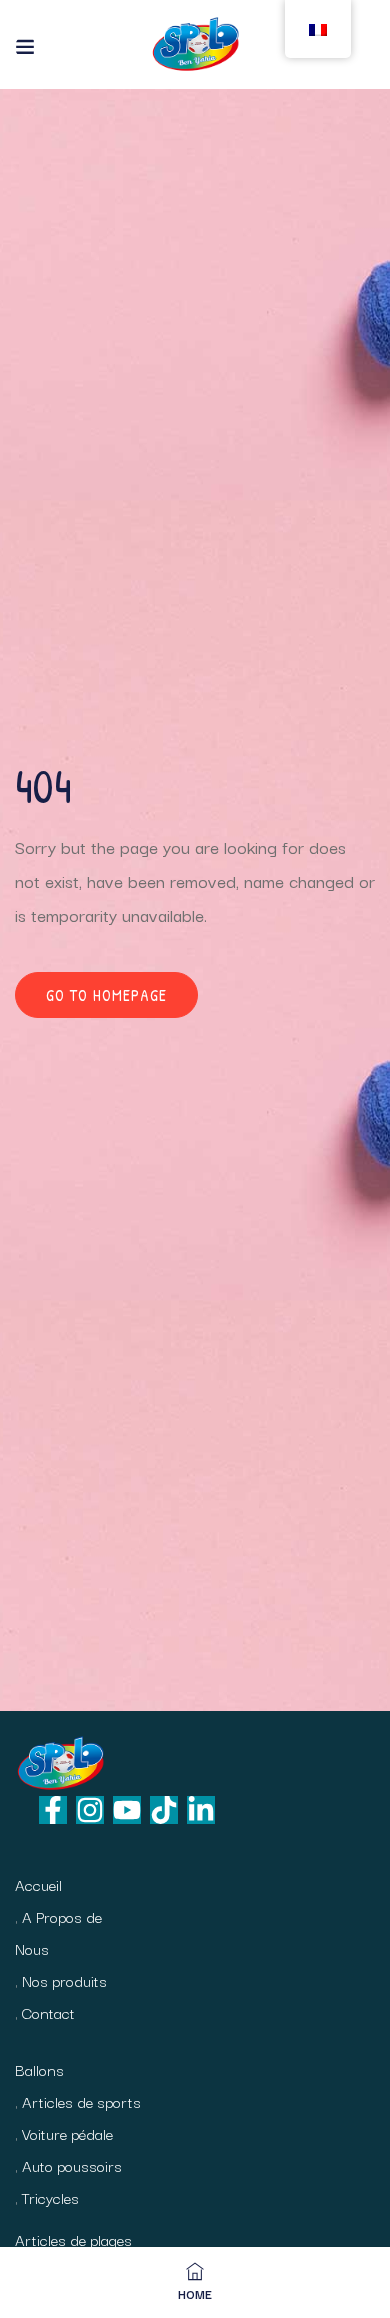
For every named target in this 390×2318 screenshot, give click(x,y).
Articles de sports (81, 2101)
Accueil (38, 1884)
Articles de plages (73, 2239)
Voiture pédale (67, 2133)
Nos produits (64, 1980)
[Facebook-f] (53, 1810)
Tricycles (50, 2197)
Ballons (39, 2069)
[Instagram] (90, 1810)
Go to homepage (106, 995)
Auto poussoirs (72, 2165)
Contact (48, 2012)
